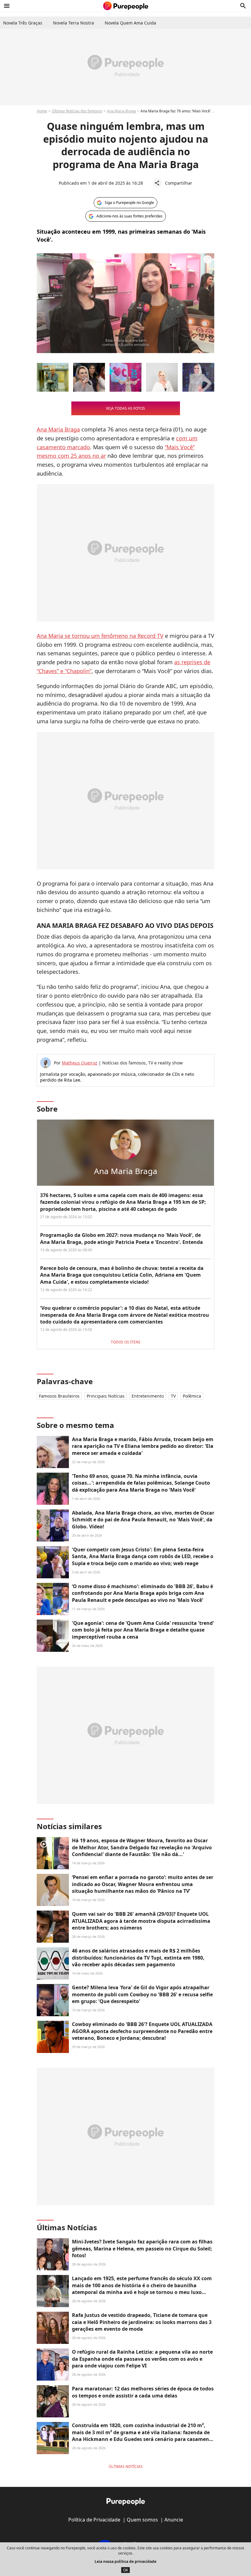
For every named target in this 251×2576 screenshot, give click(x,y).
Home (42, 111)
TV (173, 1396)
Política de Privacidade (94, 2520)
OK (125, 2570)
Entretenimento (148, 1396)
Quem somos (142, 2520)
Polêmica (192, 1396)
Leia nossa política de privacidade (125, 2561)
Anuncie (174, 2520)
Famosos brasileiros (59, 1396)
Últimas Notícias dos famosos (77, 111)
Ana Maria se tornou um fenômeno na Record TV (100, 636)
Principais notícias (106, 1396)
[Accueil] (126, 6)
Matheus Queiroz (80, 1063)
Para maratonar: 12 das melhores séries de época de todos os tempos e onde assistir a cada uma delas (143, 2392)
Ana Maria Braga (121, 111)
